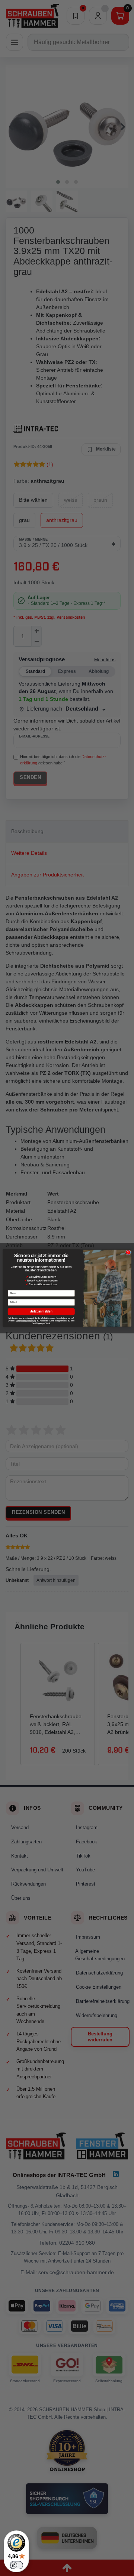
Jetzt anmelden (41, 1312)
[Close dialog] (128, 1252)
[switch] (16, 2565)
